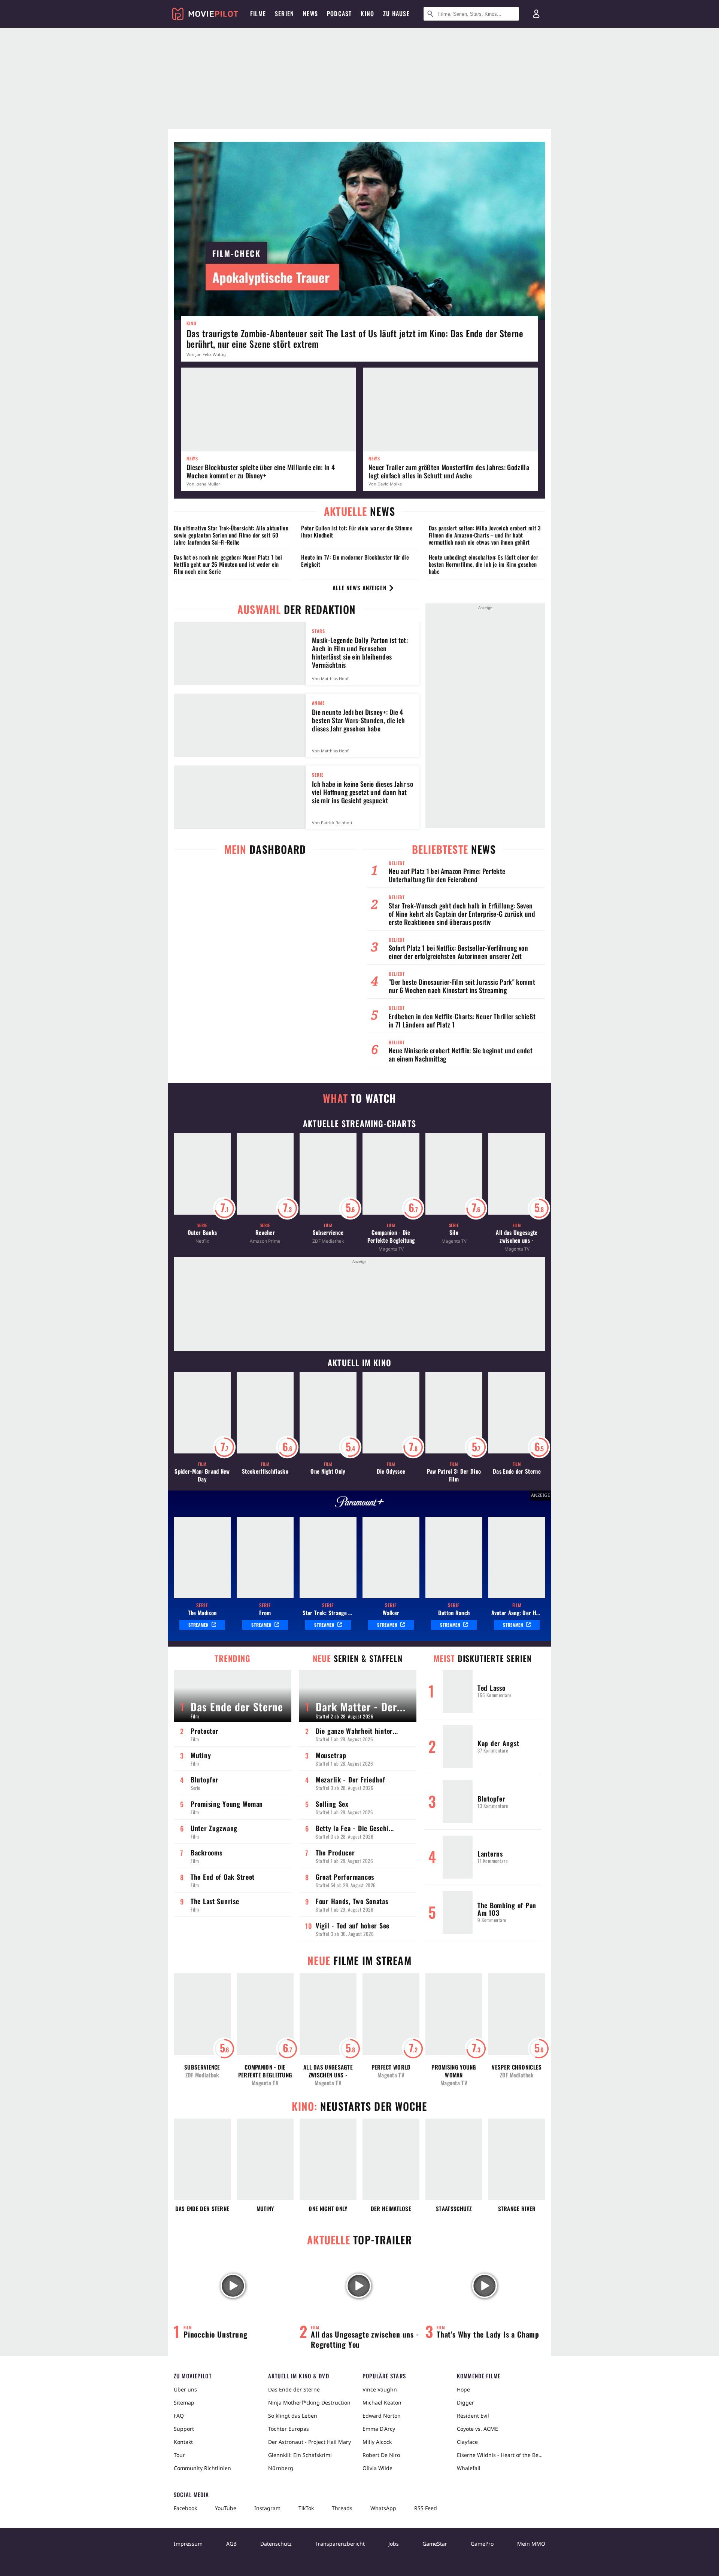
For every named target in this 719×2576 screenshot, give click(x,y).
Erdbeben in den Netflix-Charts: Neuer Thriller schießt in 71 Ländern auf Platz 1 (462, 1020)
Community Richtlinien (202, 2468)
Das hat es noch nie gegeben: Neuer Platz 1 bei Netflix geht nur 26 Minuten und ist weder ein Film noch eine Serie (228, 564)
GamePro (482, 2544)
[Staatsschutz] (454, 2159)
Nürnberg (281, 2468)
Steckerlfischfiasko (265, 1471)
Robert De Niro (381, 2455)
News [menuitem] (310, 13)
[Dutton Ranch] (454, 1558)
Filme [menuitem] (258, 13)
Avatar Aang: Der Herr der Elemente (517, 1613)
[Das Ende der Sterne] (202, 2159)
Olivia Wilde (377, 2468)
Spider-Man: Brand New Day (202, 1475)
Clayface (467, 2442)
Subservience (328, 1232)
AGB (231, 2544)
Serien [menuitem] (284, 13)
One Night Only (328, 1471)
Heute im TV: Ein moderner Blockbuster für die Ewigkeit (355, 561)
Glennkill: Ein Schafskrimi (300, 2455)
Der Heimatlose (391, 2209)
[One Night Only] (328, 2159)
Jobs (394, 2544)
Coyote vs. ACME (477, 2429)
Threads (342, 2508)
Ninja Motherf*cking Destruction (309, 2403)
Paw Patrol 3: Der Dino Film (454, 1475)
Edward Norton (382, 2416)
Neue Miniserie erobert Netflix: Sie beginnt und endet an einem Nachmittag (461, 1054)
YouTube (226, 2508)
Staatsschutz (454, 2209)
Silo (454, 1232)
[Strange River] (517, 2159)
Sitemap (184, 2403)
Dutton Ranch (454, 1613)
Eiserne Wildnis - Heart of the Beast (501, 2455)
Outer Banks (202, 1232)
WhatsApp (383, 2508)
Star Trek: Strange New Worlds (328, 1613)
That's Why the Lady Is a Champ (488, 2334)
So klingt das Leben (293, 2416)
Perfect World (391, 2067)
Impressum (188, 2544)
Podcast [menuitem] (339, 13)
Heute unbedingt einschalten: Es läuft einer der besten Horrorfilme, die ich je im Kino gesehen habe (483, 564)
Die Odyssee (391, 1471)
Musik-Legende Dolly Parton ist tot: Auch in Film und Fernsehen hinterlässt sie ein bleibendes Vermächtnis (360, 652)
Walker (391, 1613)
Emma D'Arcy (379, 2429)
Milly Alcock (377, 2442)
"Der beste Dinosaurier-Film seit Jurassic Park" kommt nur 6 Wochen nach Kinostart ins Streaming (462, 986)
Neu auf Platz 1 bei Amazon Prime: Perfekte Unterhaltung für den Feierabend (447, 875)
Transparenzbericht (340, 2544)
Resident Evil (473, 2416)
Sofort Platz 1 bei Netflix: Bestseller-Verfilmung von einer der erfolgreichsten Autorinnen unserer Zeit (458, 952)
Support (184, 2429)
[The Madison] (202, 1558)
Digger (465, 2403)
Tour (179, 2455)
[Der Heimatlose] (391, 2159)
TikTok (306, 2508)
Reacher (265, 1232)
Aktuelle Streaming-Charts (359, 1123)
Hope (463, 2389)
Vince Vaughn (380, 2389)
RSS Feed (426, 2508)
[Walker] (391, 1558)
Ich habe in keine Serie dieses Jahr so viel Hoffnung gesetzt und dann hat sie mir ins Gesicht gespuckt (362, 792)
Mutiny (265, 2209)
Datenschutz (276, 2544)
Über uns (185, 2389)
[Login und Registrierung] (536, 14)
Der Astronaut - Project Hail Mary (310, 2442)
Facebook (185, 2508)
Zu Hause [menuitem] (396, 13)
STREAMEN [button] (199, 1625)
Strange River (517, 2209)
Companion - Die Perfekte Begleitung (391, 1236)
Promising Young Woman (454, 2071)
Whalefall (469, 2468)
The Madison (202, 1613)
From (265, 1613)
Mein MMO (531, 2544)
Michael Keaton (382, 2403)
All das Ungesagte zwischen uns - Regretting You (517, 1236)
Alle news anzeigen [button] (359, 588)
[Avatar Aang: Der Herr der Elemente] (517, 1558)
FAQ (179, 2416)
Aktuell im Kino (359, 1362)
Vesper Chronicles (517, 2067)
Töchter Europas (289, 2429)
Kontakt (183, 2442)
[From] (265, 1558)
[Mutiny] (265, 2159)
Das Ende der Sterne (517, 1471)
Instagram (267, 2508)
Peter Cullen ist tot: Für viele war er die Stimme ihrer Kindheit (357, 531)
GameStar (435, 2544)
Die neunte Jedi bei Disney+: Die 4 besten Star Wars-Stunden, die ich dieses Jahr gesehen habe (358, 720)
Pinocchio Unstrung (215, 2334)
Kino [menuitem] (367, 13)
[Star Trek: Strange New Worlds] (328, 1558)
